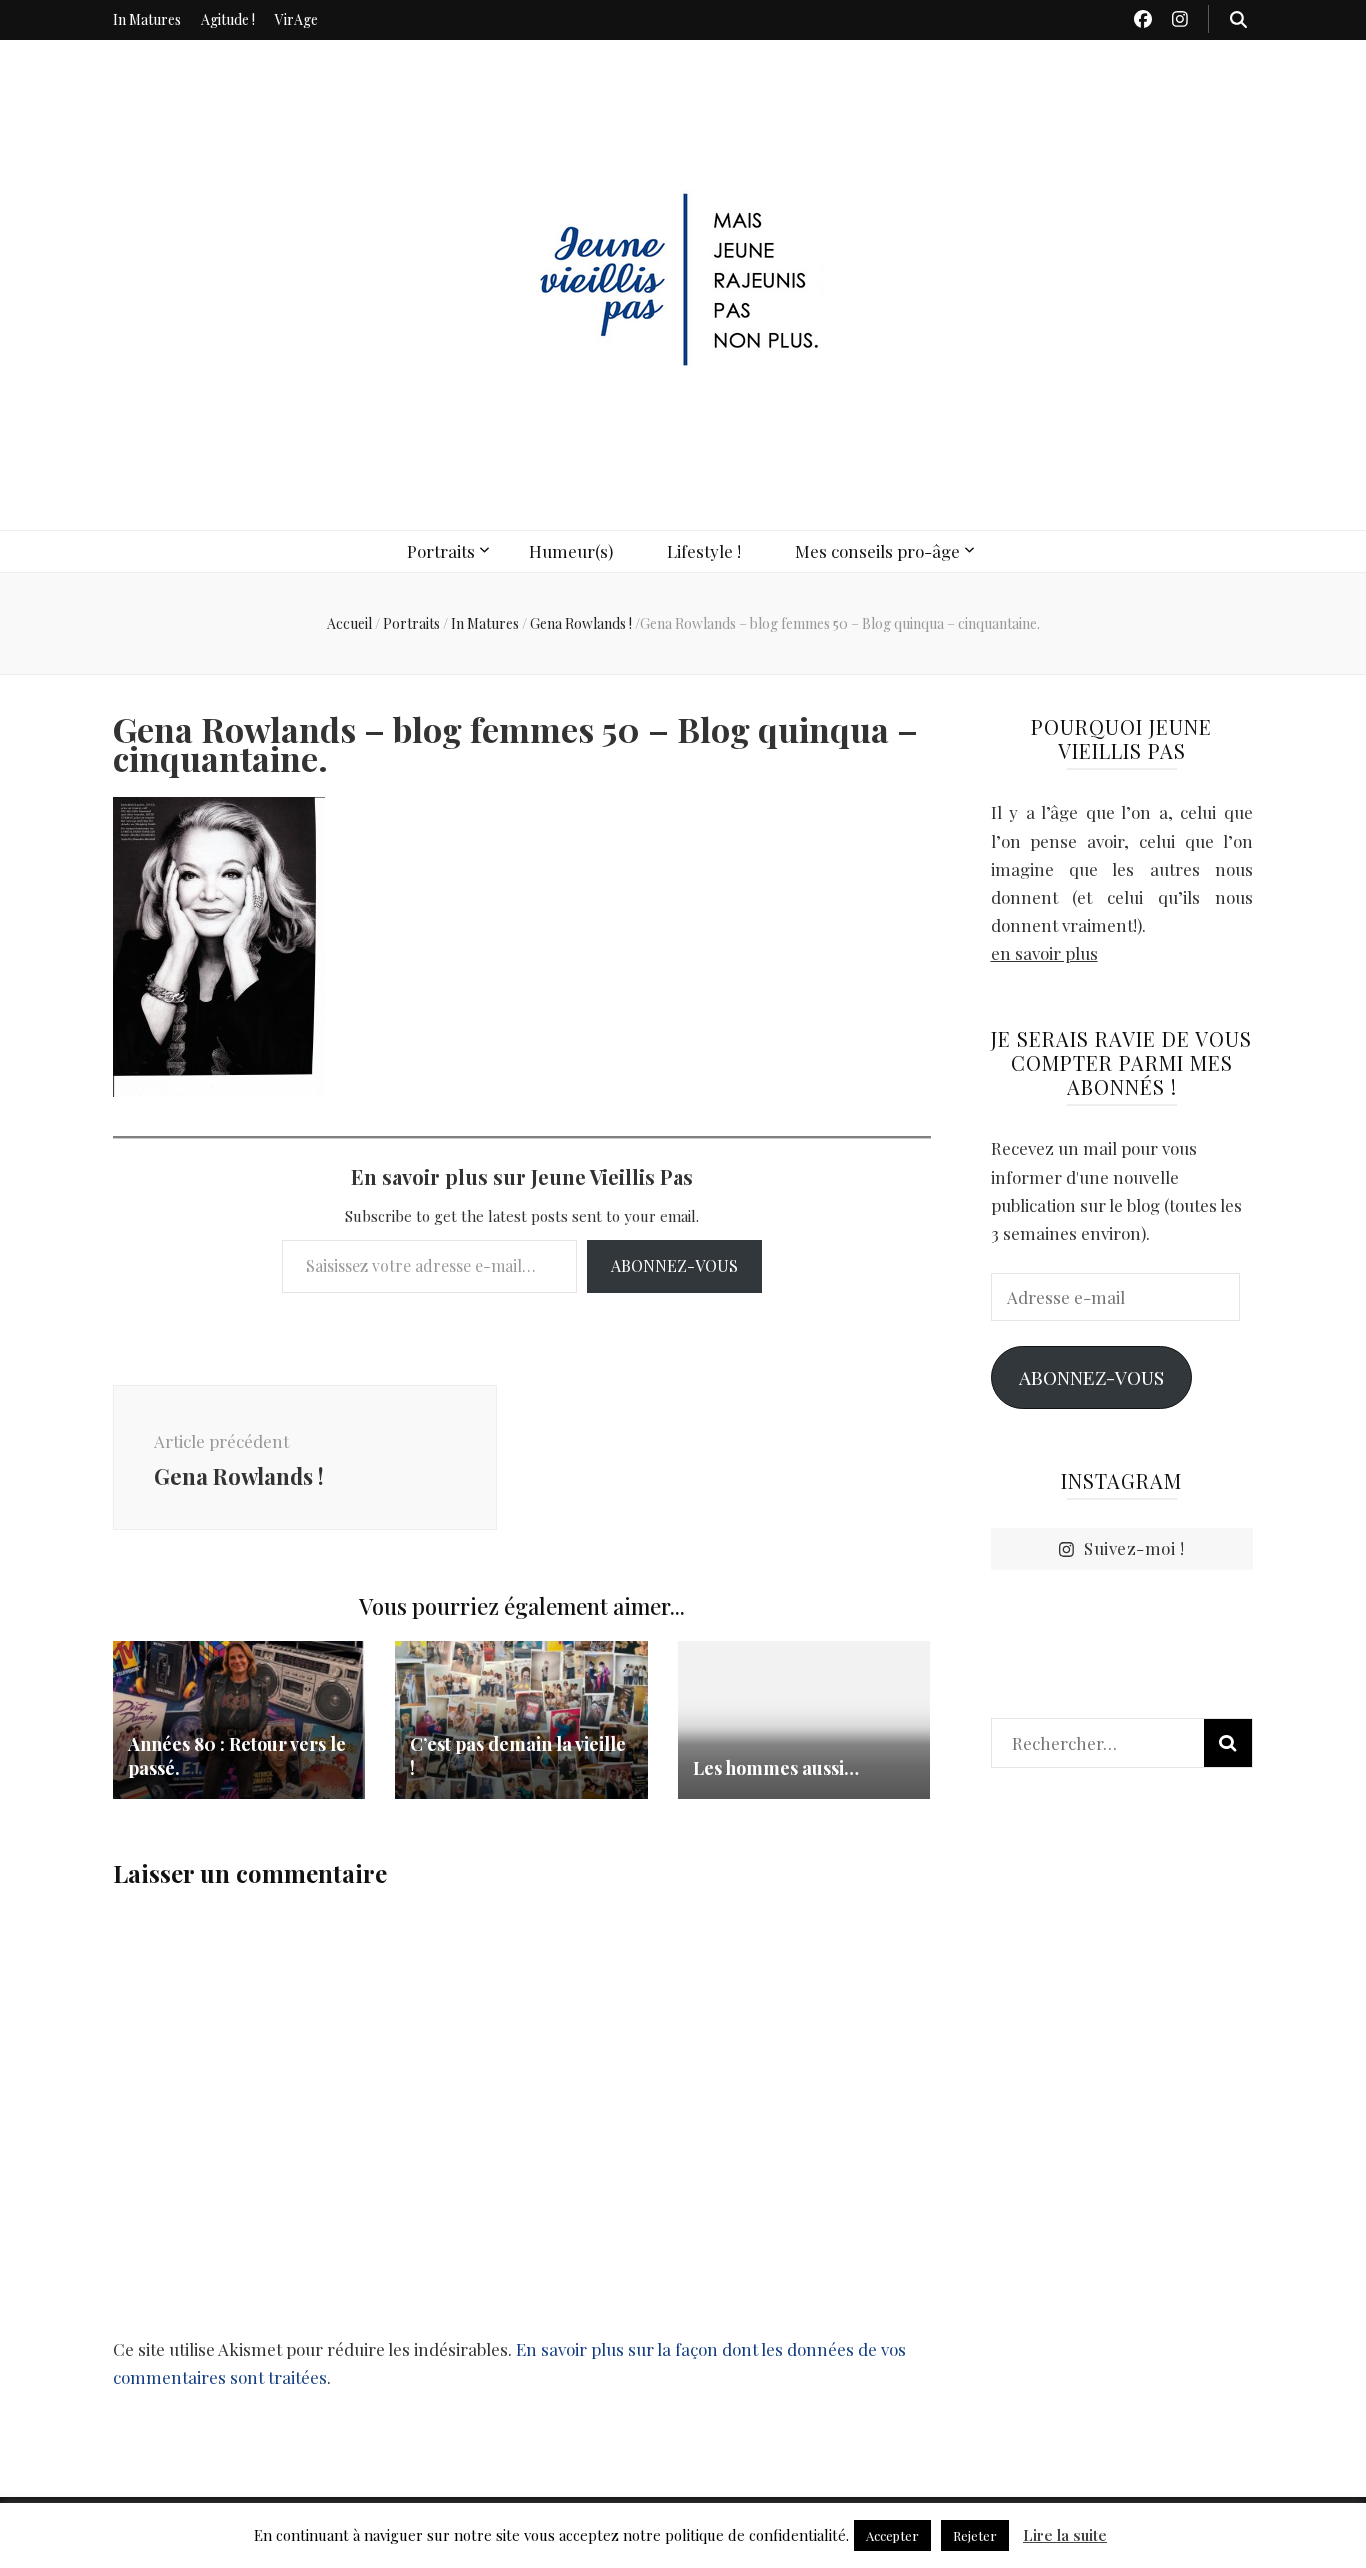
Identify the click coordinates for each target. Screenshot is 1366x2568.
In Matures (147, 19)
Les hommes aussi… (776, 1768)
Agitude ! (228, 19)
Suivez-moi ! (1134, 1548)
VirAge (296, 19)
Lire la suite (1065, 2535)
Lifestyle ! (704, 551)
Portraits (441, 551)
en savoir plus (1044, 953)
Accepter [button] (892, 2535)
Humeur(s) (571, 551)
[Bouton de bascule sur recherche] (1238, 19)
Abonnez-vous (674, 1265)
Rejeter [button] (975, 2535)
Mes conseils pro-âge (877, 551)
